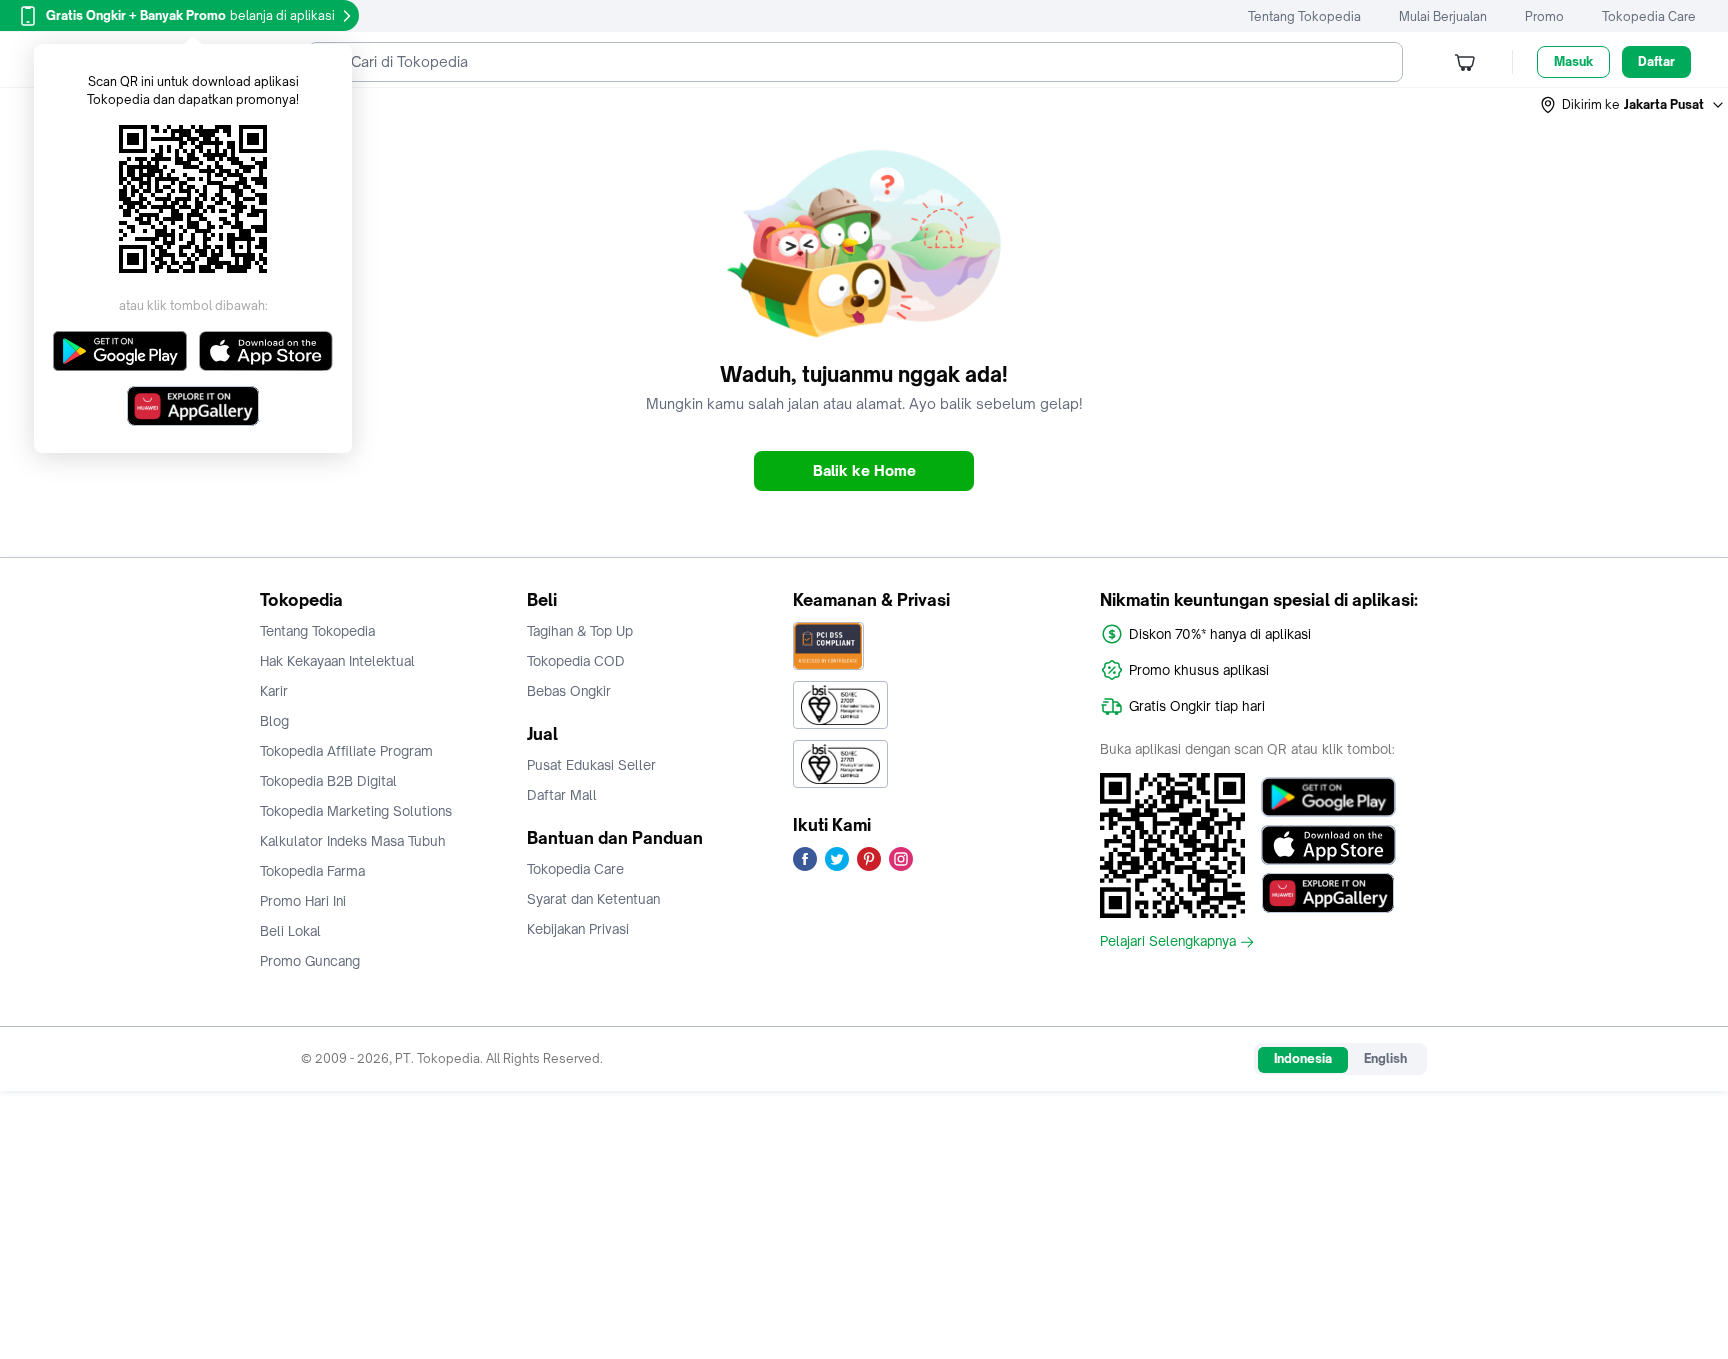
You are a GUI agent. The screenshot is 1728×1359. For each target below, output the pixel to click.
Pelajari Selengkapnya (1168, 942)
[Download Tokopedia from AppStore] (1328, 845)
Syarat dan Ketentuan (593, 899)
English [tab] (1385, 1058)
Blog (274, 721)
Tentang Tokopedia (1304, 16)
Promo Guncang (310, 961)
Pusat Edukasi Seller (591, 765)
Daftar (1656, 61)
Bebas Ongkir (569, 691)
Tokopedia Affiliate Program (346, 751)
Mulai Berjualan (1443, 16)
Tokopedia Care (1649, 16)
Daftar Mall (562, 795)
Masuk (1573, 61)
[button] (1633, 105)
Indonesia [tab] (1303, 1058)
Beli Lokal (290, 931)
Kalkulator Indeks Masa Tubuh (353, 841)
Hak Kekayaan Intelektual (337, 661)
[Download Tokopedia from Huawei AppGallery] (1328, 893)
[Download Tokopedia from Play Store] (1328, 797)
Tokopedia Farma (312, 871)
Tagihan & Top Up (580, 631)
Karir (274, 691)
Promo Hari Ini (303, 901)
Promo (1544, 16)
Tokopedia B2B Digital (328, 781)
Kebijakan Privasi (578, 929)
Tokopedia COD (576, 661)
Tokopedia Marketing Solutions (356, 811)
